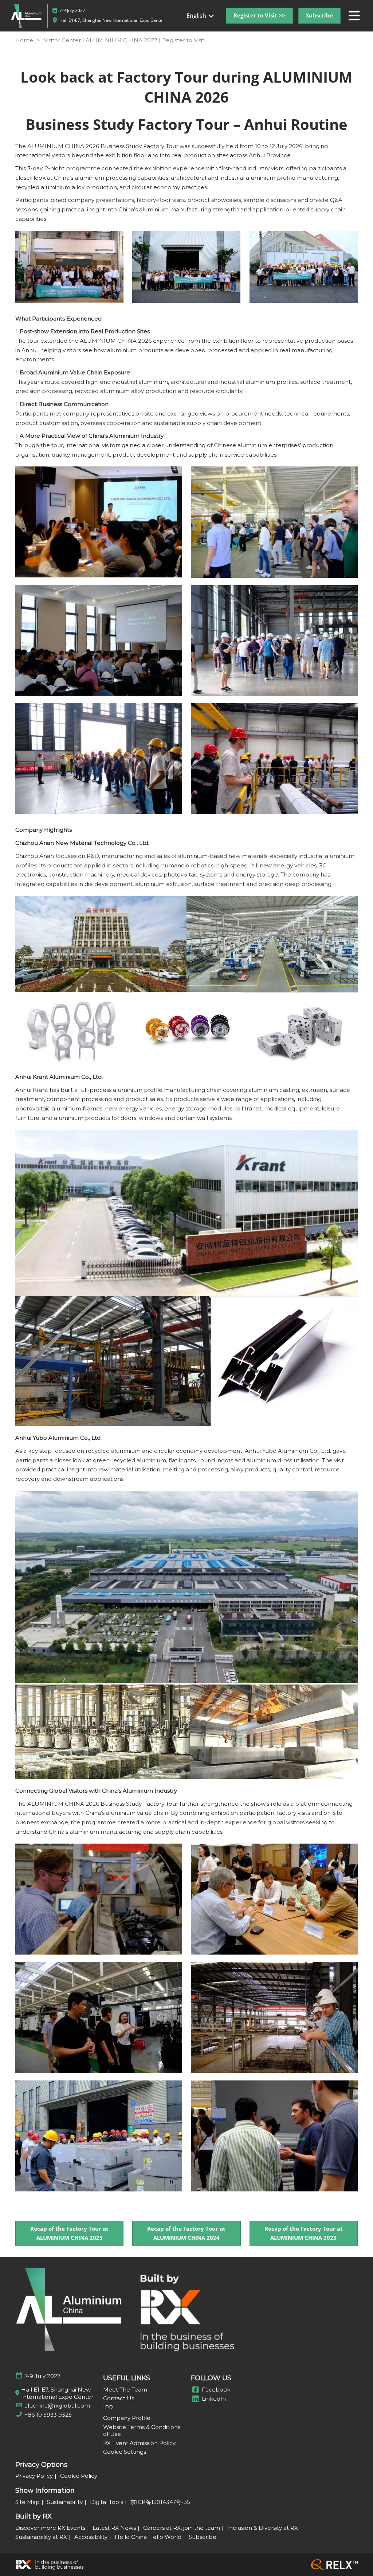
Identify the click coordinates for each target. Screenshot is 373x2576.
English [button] (197, 16)
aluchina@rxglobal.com (57, 2406)
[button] (259, 16)
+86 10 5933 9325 (48, 2415)
